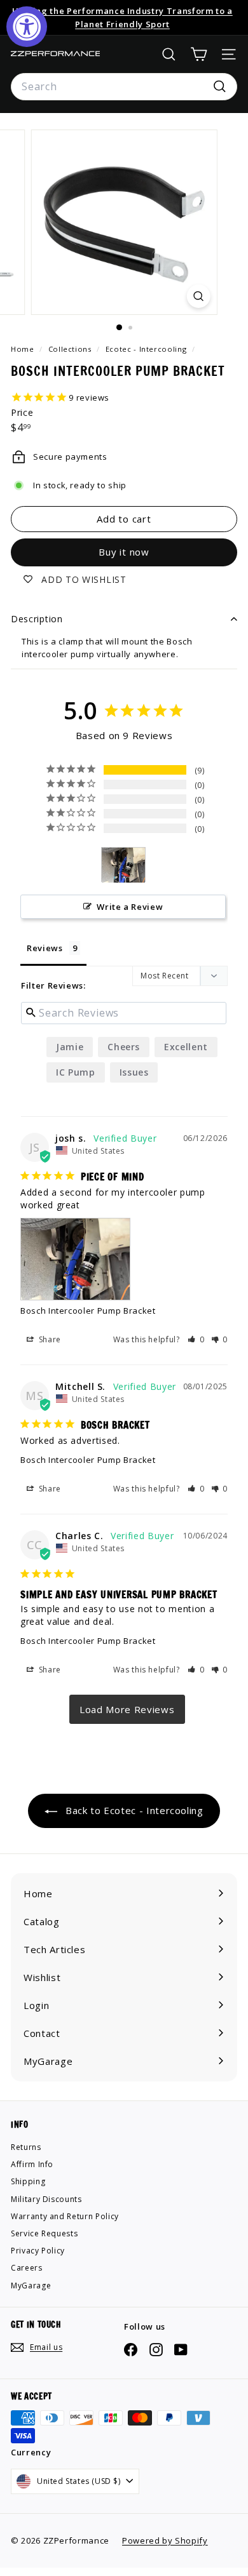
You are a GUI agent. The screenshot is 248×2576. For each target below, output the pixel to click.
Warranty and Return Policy (65, 2216)
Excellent (186, 1047)
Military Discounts (46, 2199)
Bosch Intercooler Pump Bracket (88, 1311)
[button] (196, 1339)
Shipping (28, 2181)
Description (37, 619)
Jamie (70, 1047)
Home (24, 349)
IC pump (76, 1072)
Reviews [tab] (45, 948)
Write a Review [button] (130, 907)
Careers (27, 2268)
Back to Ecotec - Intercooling (133, 1810)
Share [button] (49, 1339)
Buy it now (124, 552)
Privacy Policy (38, 2251)
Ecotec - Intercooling (146, 349)
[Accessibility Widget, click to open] (27, 27)
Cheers (124, 1047)
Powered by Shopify (165, 2540)
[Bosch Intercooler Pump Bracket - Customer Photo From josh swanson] (123, 865)
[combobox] (124, 87)
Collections (71, 349)
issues (134, 1072)
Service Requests (44, 2233)
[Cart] (199, 54)
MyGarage (31, 2286)
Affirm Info (32, 2164)
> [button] (127, 1709)
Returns (26, 2147)
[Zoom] (198, 296)
